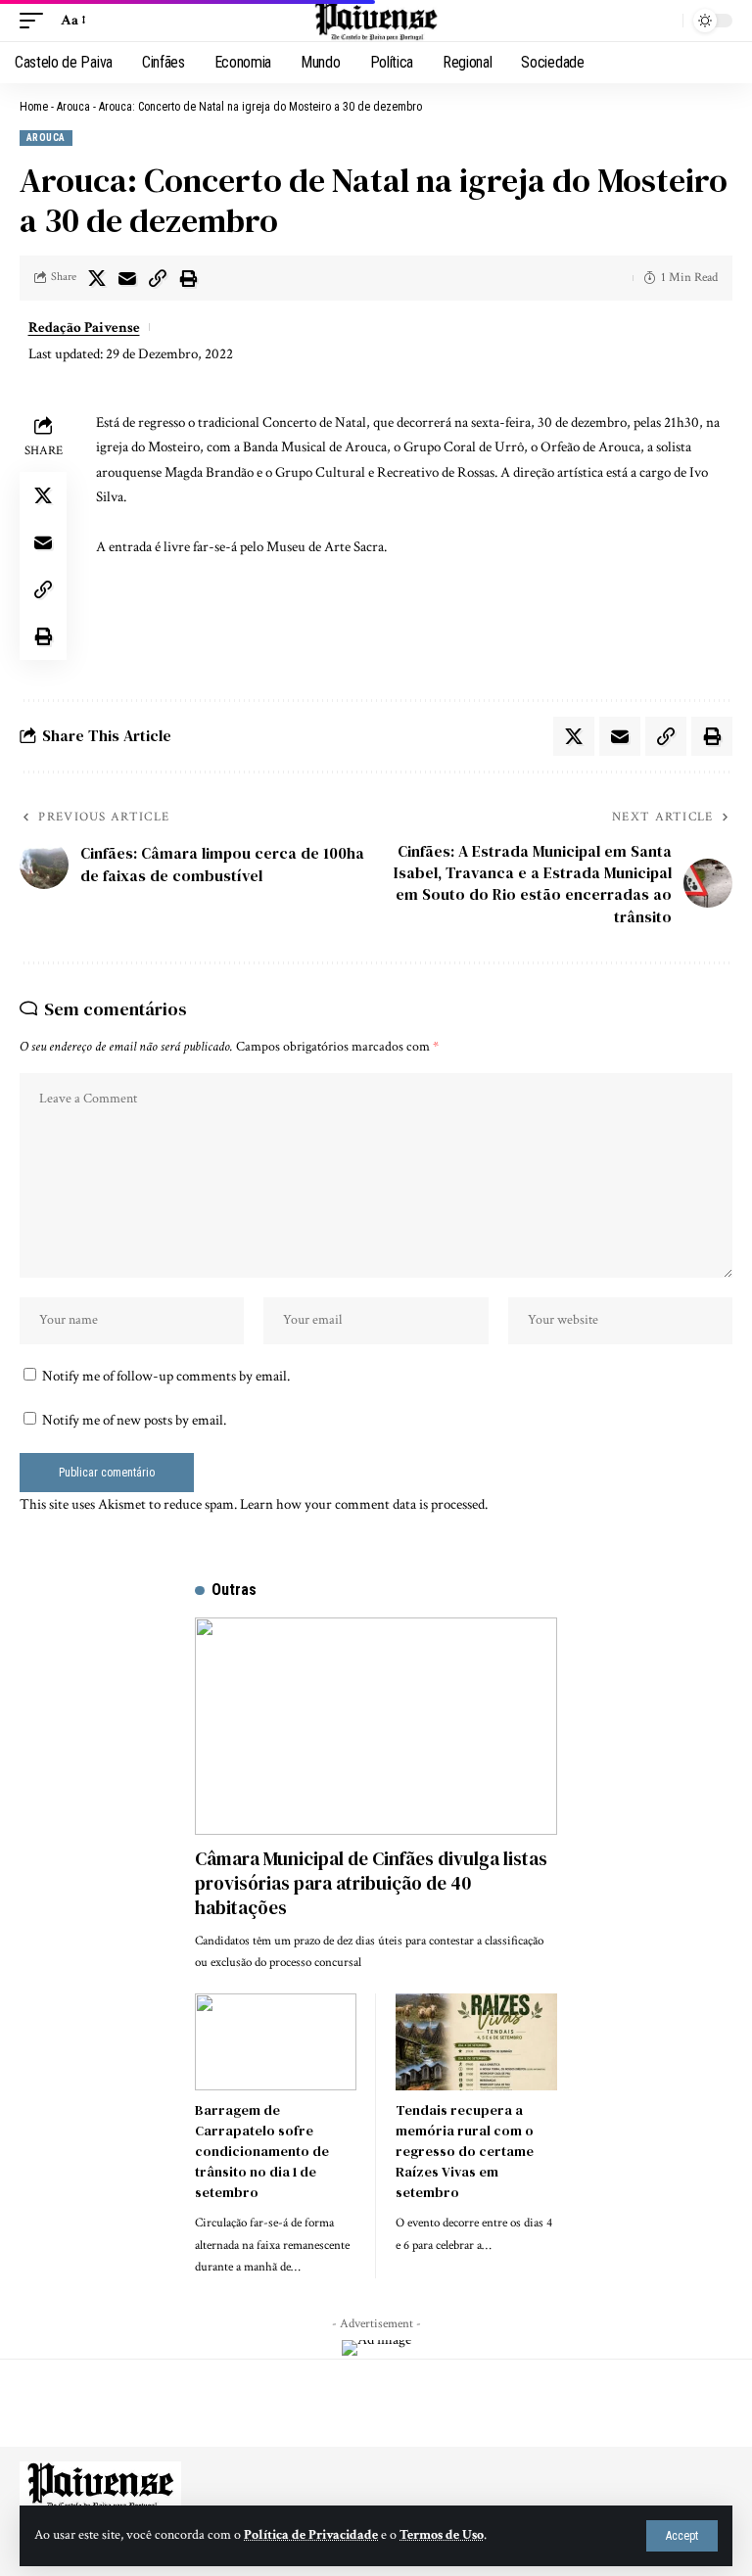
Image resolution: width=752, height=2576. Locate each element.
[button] (682, 2536)
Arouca (73, 107)
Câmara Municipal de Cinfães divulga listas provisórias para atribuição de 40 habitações (371, 1882)
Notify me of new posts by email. (134, 1420)
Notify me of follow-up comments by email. (166, 1376)
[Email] (127, 278)
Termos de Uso (442, 2535)
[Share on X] (97, 278)
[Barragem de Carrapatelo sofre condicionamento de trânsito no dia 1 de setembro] (276, 2042)
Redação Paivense (84, 328)
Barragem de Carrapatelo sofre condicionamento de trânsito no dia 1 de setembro (262, 2151)
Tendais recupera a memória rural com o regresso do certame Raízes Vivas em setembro (465, 2151)
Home (34, 107)
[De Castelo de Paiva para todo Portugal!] (376, 21)
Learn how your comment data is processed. (364, 1504)
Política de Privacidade (311, 2535)
